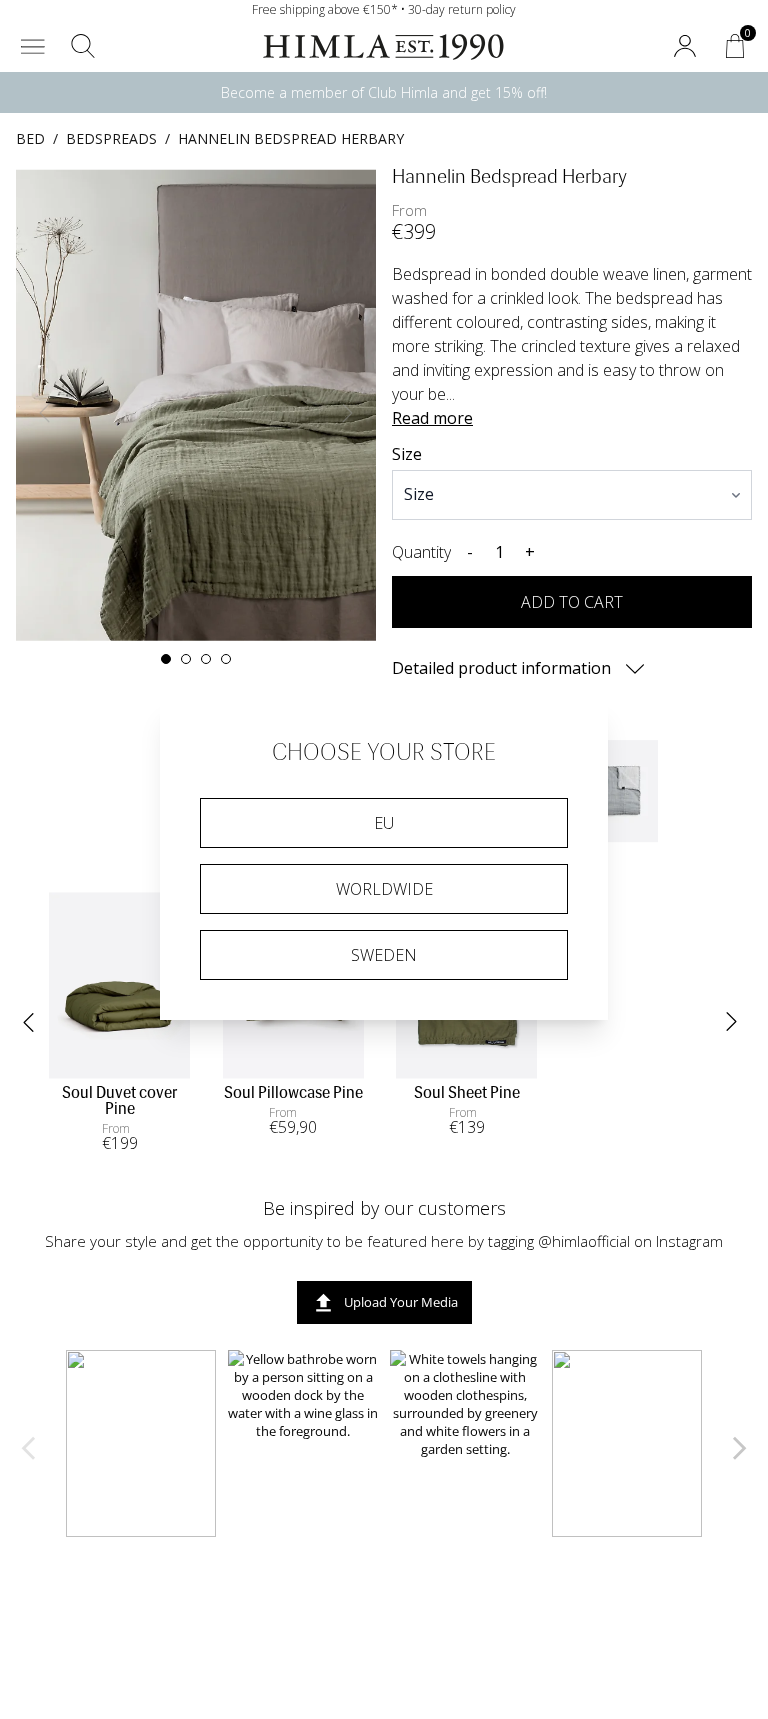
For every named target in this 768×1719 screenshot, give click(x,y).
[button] (33, 46)
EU (384, 823)
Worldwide (384, 889)
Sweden (384, 955)
